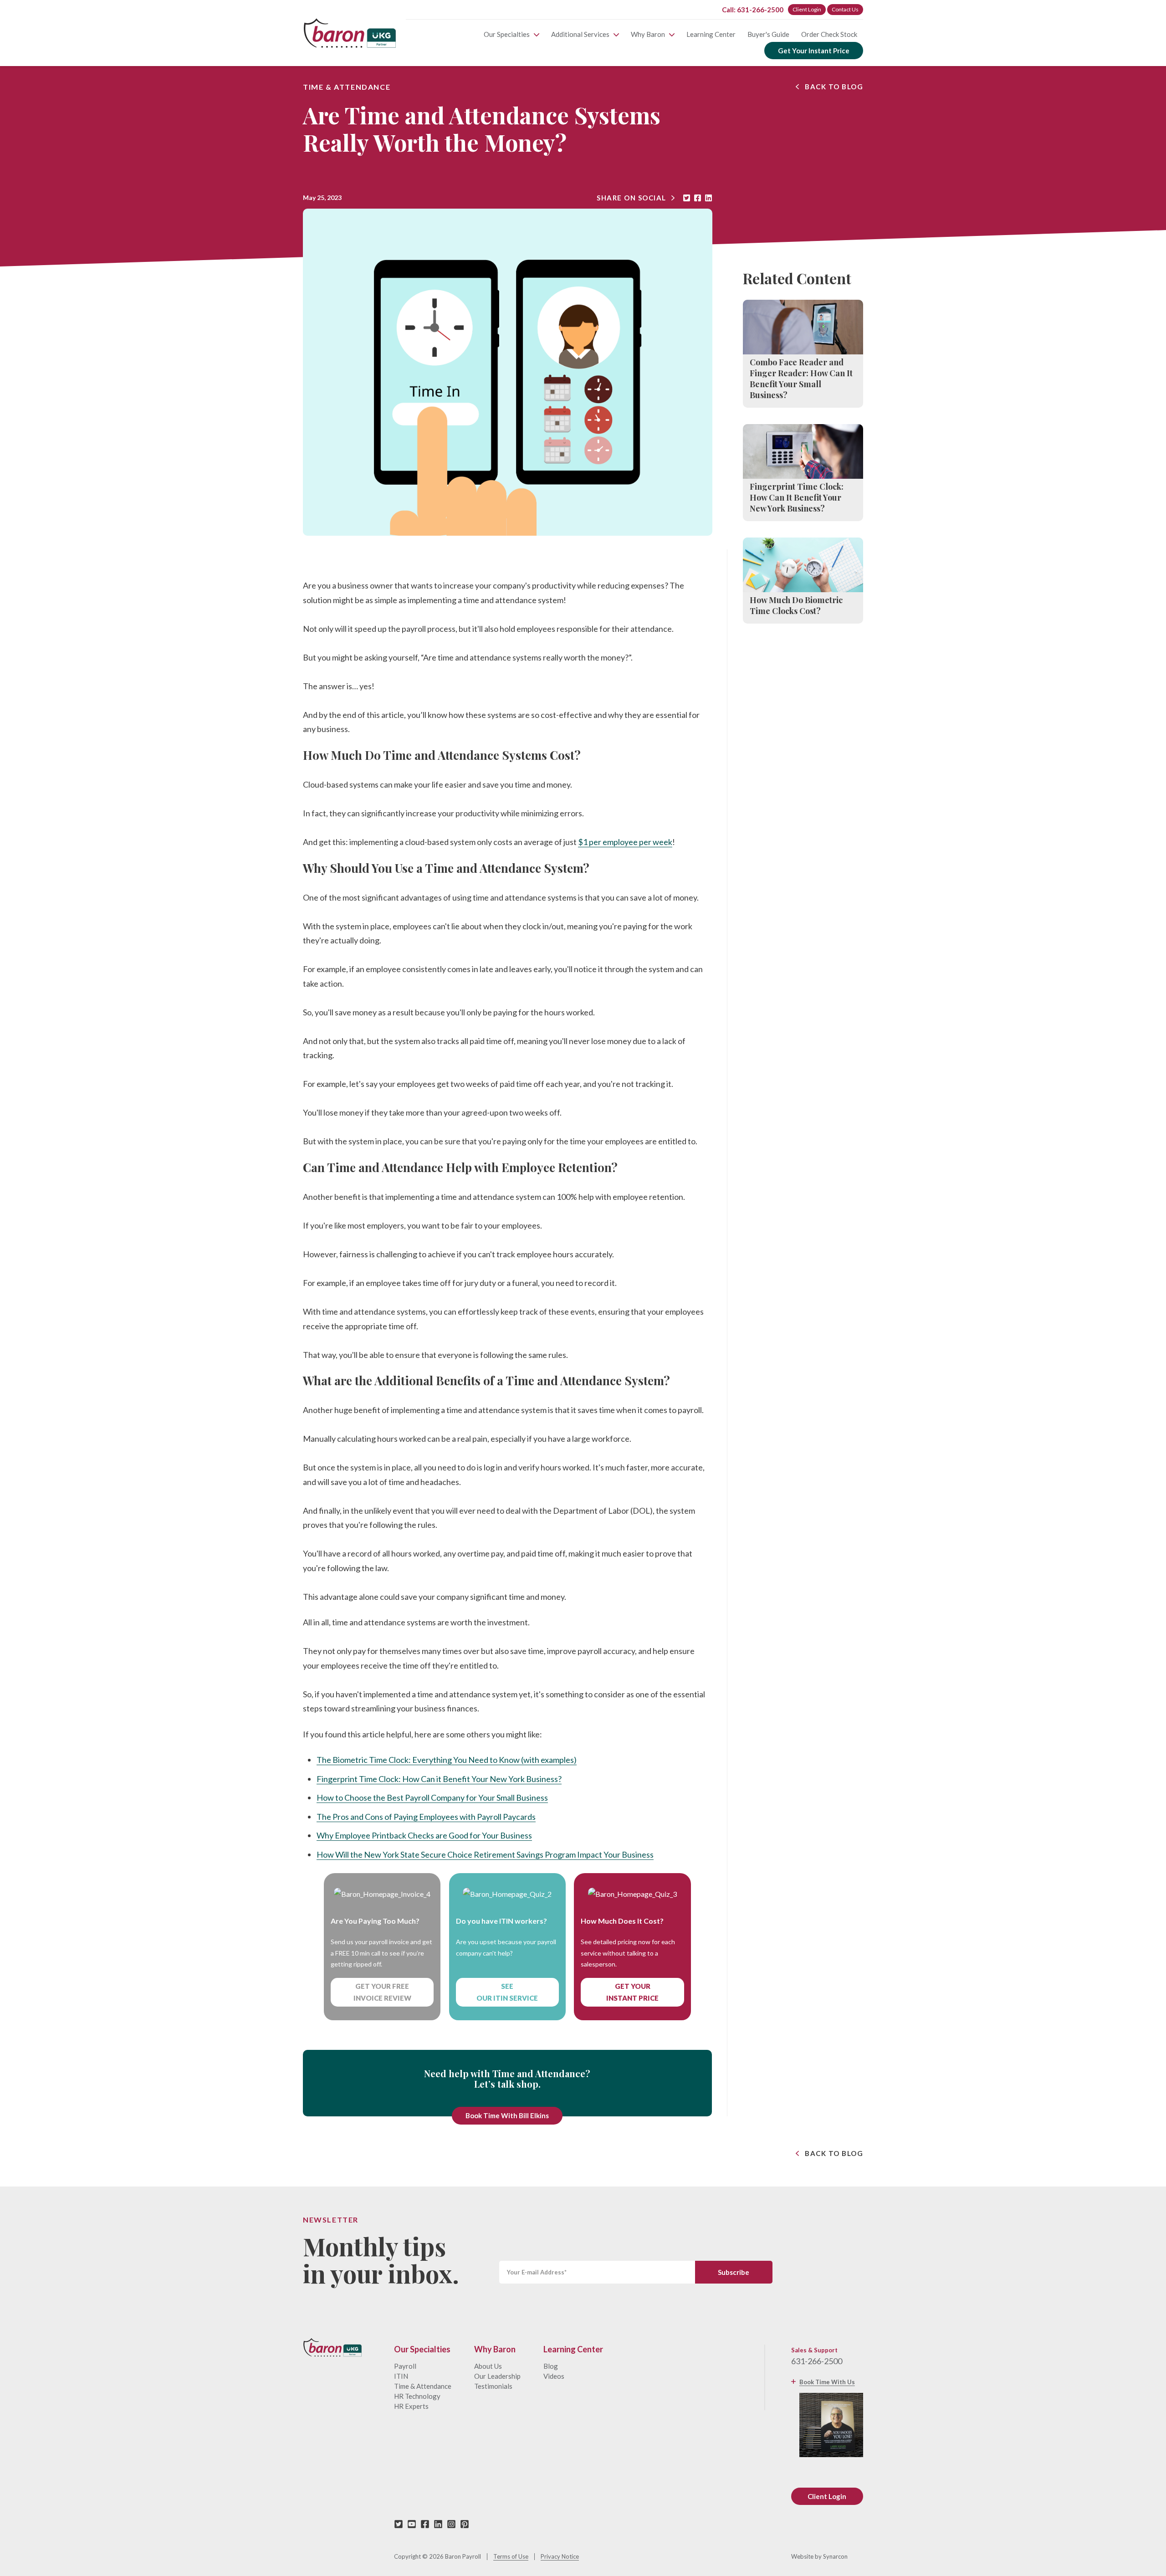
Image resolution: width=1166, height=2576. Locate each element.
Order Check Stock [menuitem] (829, 34)
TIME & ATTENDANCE (347, 87)
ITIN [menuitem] (401, 2376)
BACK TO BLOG (834, 87)
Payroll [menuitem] (405, 2366)
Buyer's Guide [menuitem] (768, 34)
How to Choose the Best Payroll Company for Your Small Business (432, 1798)
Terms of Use (511, 2557)
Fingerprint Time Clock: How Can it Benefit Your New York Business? (439, 1779)
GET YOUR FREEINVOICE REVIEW (382, 1992)
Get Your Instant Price (814, 51)
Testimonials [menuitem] (493, 2386)
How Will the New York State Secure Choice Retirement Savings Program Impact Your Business (485, 1854)
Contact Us (845, 9)
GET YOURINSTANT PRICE (632, 1992)
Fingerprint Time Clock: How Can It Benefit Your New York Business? (797, 497)
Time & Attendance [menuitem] (423, 2386)
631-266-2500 (817, 2361)
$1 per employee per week (625, 842)
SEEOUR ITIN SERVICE (507, 1992)
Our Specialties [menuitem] (507, 34)
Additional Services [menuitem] (580, 34)
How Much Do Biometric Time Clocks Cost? (796, 605)
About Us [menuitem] (488, 2366)
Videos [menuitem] (554, 2376)
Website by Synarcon (819, 2557)
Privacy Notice (560, 2557)
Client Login (807, 9)
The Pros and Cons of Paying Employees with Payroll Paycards (426, 1817)
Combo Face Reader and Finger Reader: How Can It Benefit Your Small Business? (801, 379)
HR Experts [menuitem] (411, 2406)
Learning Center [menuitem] (711, 34)
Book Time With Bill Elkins (507, 2115)
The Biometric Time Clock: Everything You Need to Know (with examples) (447, 1760)
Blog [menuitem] (551, 2366)
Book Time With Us (827, 2382)
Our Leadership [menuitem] (497, 2376)
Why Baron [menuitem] (648, 34)
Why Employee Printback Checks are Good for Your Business (424, 1835)
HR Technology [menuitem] (417, 2396)
